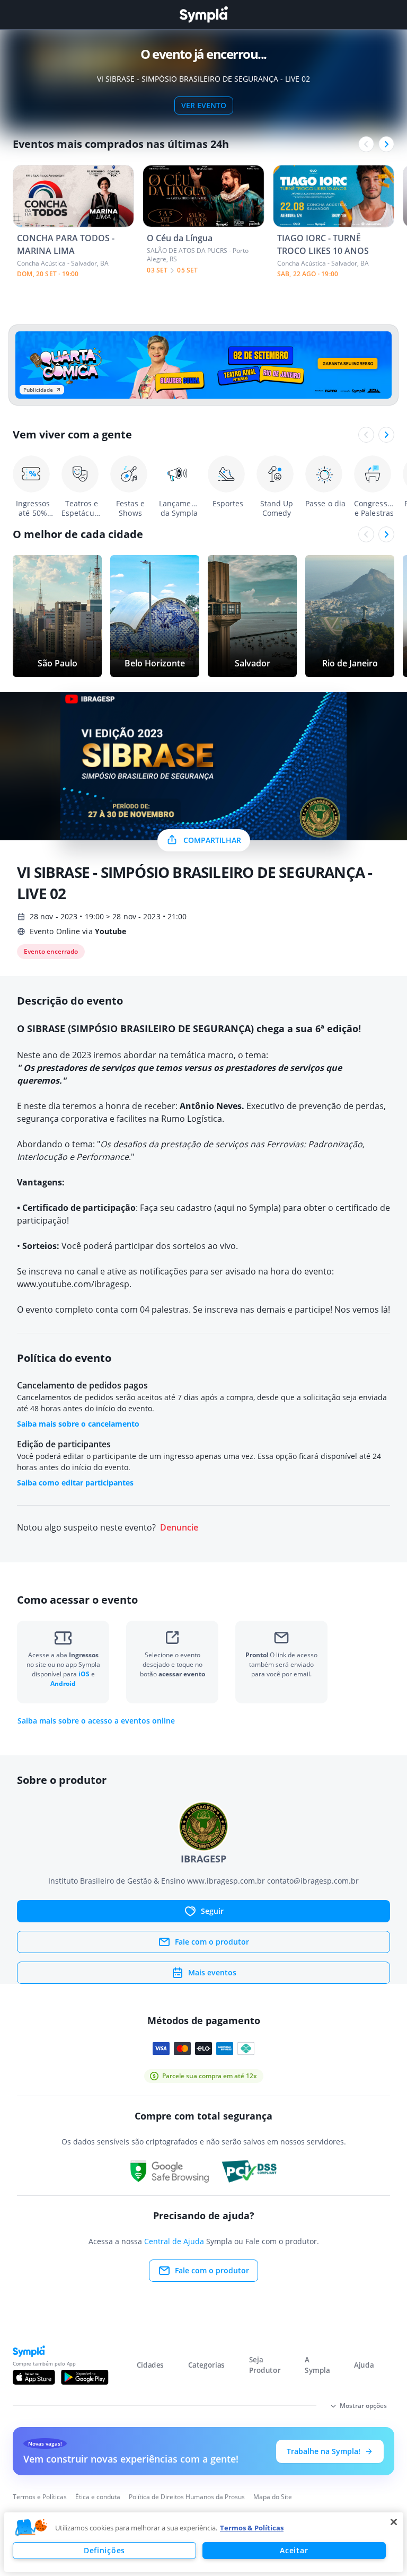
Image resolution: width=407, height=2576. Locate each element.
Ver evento (204, 105)
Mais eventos (212, 1972)
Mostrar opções (363, 2406)
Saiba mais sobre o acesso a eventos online (96, 1721)
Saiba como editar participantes (75, 1483)
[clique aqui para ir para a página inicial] (203, 15)
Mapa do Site (273, 2497)
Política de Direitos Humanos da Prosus (187, 2497)
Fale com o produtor (212, 1942)
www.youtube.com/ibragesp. (74, 1284)
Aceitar (294, 2550)
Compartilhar (212, 840)
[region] (204, 2542)
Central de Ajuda (174, 2241)
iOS (85, 1674)
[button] (31, 2528)
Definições (104, 2550)
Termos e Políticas (40, 2497)
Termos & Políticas (252, 2528)
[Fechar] (394, 2522)
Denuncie (179, 1528)
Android (63, 1683)
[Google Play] (85, 2377)
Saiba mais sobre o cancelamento (78, 1424)
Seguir (212, 1911)
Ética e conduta (98, 2497)
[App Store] (34, 2377)
